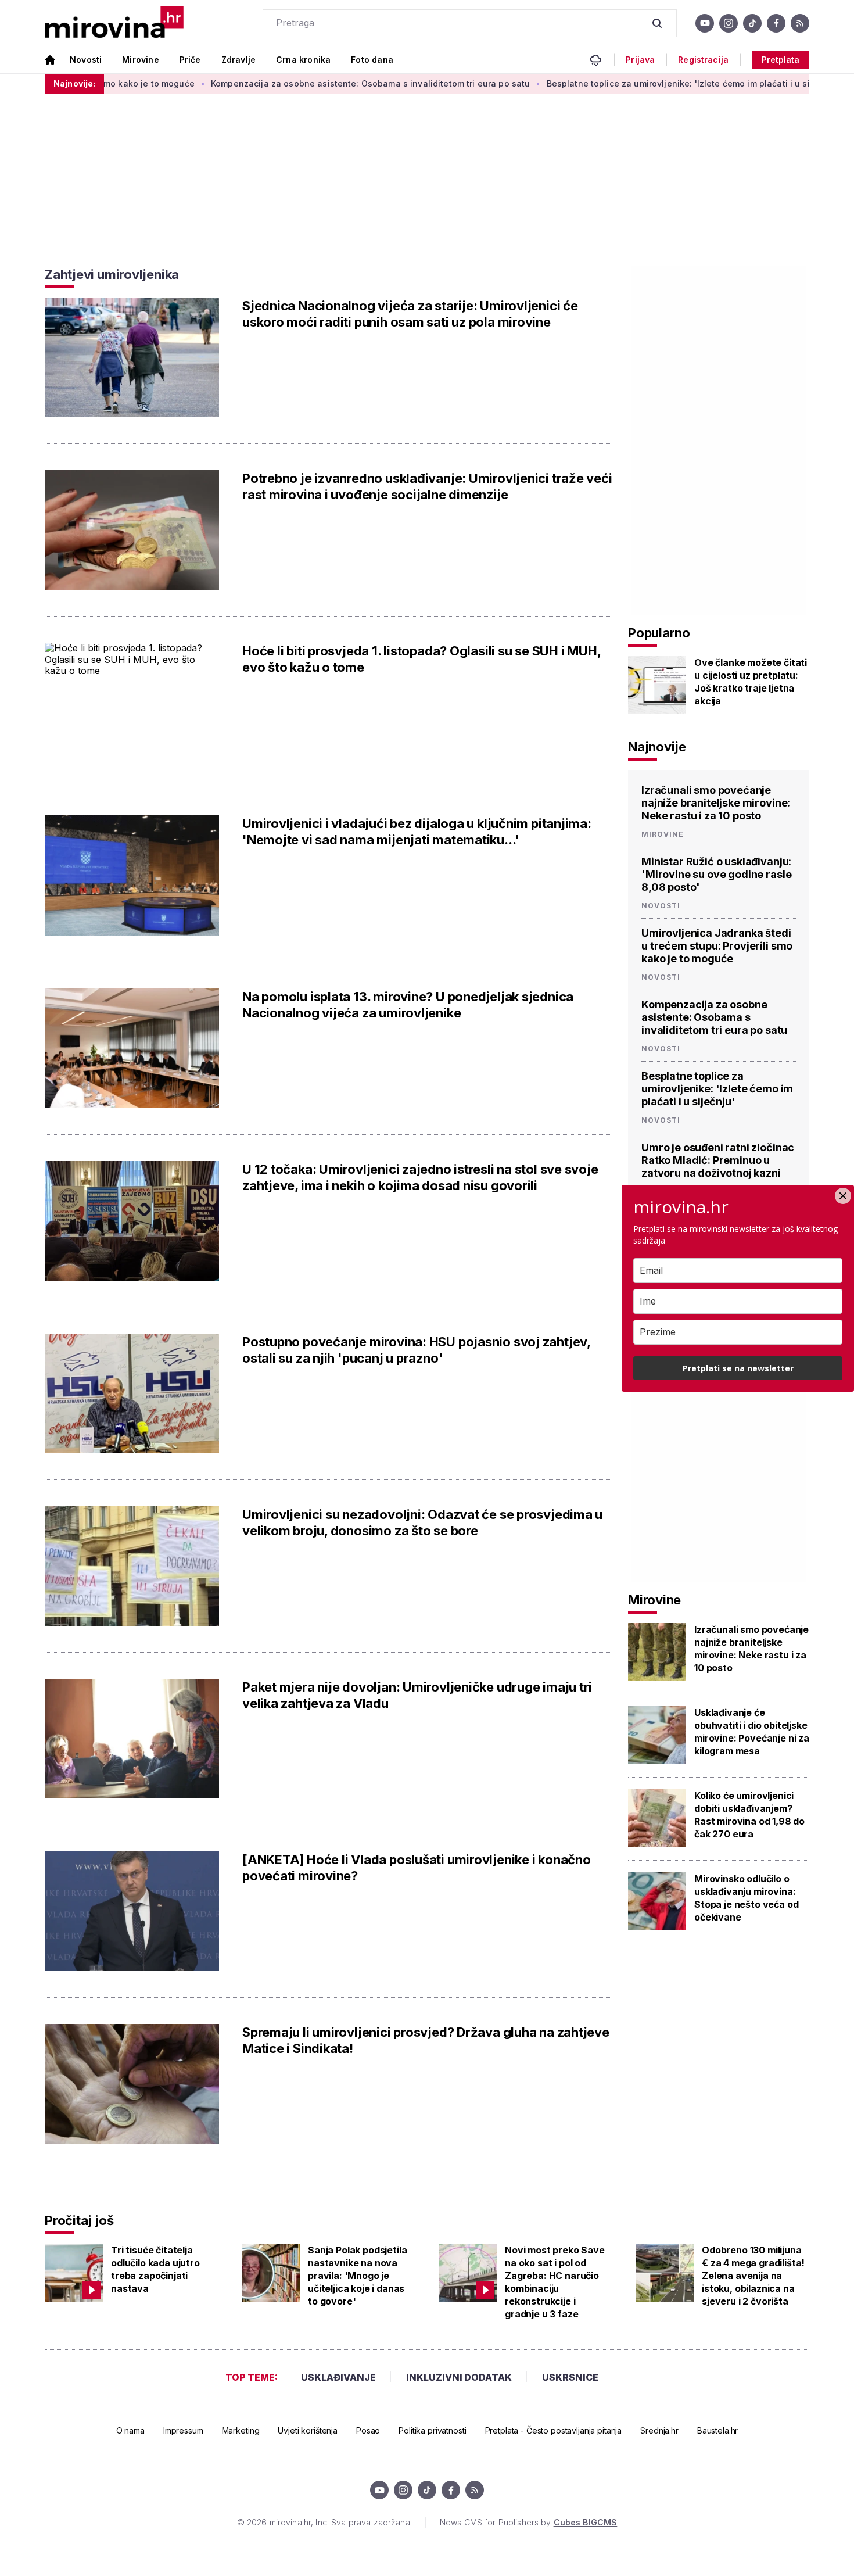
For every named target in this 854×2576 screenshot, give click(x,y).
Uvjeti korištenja (308, 2430)
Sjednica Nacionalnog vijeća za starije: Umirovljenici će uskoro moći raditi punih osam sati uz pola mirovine (410, 314)
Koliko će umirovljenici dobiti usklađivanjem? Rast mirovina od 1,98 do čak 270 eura (749, 1815)
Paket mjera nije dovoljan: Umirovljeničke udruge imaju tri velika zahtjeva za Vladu (417, 1695)
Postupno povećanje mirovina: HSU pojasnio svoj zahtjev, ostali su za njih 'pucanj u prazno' (416, 1350)
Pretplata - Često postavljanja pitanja (554, 2430)
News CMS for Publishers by (528, 2522)
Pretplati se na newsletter (738, 1368)
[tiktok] (752, 23)
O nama (130, 2430)
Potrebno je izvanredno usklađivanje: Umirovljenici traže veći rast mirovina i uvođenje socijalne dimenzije (427, 486)
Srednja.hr (659, 2430)
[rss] (800, 23)
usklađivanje (338, 2377)
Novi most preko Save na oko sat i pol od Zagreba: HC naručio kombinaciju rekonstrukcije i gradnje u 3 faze (555, 2282)
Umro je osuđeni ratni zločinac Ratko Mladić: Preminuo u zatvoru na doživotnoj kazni (718, 1160)
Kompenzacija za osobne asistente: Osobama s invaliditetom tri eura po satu (308, 83)
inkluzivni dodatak (459, 2377)
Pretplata (781, 60)
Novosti (86, 60)
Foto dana (372, 60)
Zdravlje (238, 60)
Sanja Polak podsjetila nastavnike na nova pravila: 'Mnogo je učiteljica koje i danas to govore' (357, 2276)
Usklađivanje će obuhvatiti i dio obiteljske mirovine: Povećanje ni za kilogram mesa (752, 1732)
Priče (190, 60)
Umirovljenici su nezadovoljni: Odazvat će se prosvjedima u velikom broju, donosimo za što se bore (422, 1522)
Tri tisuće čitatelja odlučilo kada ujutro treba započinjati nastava (155, 2269)
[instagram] (729, 23)
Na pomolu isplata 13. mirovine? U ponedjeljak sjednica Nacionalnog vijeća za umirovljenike (408, 1005)
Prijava (640, 60)
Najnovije (657, 747)
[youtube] (705, 23)
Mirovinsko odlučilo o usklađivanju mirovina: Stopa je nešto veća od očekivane (746, 1898)
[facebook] (776, 23)
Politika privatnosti (432, 2430)
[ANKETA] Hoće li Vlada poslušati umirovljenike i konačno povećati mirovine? (417, 1868)
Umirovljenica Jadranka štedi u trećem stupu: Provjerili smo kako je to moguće (717, 946)
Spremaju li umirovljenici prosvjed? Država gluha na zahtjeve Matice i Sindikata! (426, 2040)
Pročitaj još (79, 2220)
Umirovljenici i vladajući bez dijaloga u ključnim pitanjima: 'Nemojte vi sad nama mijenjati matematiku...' (417, 832)
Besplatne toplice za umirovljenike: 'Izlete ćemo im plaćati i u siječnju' (630, 83)
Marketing (241, 2430)
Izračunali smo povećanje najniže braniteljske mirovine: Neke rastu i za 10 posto (716, 803)
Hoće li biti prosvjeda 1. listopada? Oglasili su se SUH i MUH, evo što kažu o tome (421, 659)
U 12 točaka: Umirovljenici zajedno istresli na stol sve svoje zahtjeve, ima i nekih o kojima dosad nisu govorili (420, 1177)
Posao (368, 2430)
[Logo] (114, 23)
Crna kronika (303, 60)
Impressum (183, 2430)
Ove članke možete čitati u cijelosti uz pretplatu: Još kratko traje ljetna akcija (751, 682)
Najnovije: (74, 83)
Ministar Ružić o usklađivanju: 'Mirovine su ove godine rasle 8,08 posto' (716, 874)
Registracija (703, 60)
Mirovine (140, 60)
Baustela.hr (717, 2430)
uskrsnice (570, 2377)
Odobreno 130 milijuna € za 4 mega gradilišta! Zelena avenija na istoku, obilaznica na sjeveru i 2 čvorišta (753, 2276)
